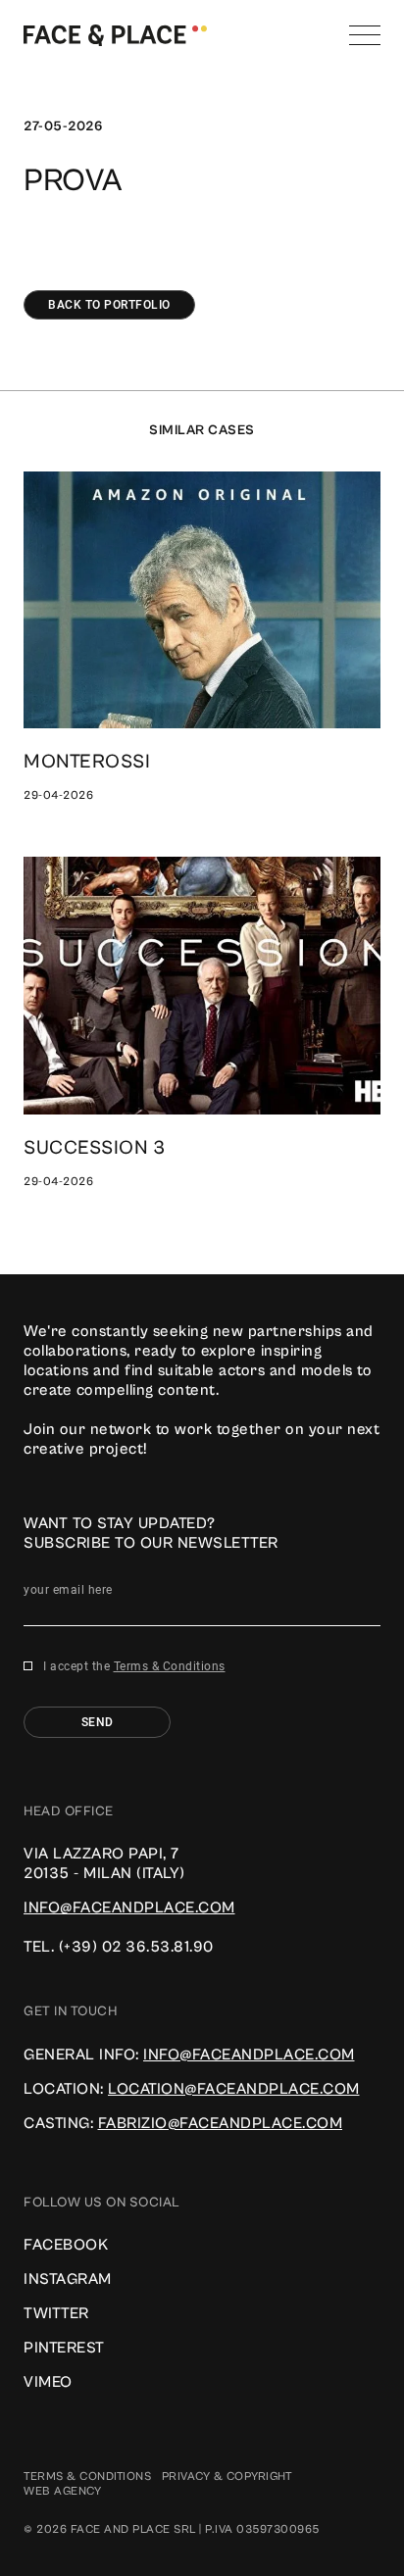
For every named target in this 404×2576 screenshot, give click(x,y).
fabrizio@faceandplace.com (221, 2123)
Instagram (68, 2279)
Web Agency (62, 2491)
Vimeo (48, 2382)
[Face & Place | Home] (115, 34)
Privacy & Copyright (227, 2477)
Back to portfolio (109, 305)
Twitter (56, 2313)
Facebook (66, 2245)
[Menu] (365, 35)
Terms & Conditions (170, 1666)
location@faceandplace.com (234, 2089)
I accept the (134, 1666)
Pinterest (64, 2348)
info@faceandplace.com (129, 1907)
